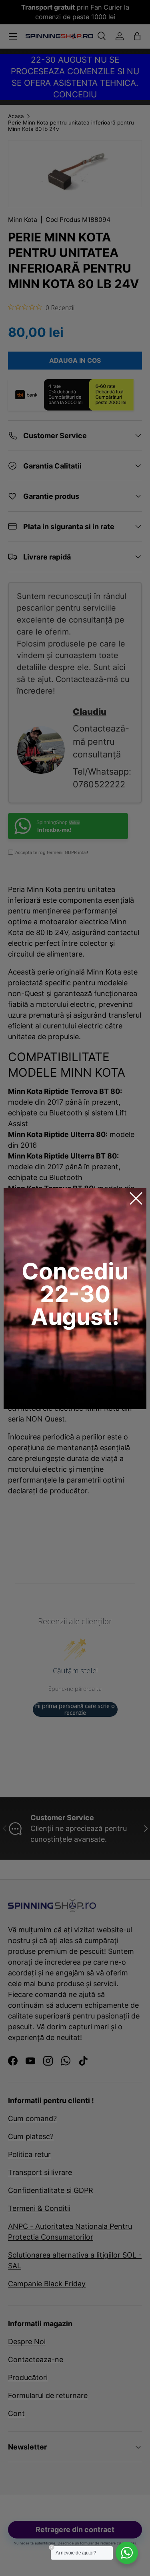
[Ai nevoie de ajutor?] (127, 2553)
